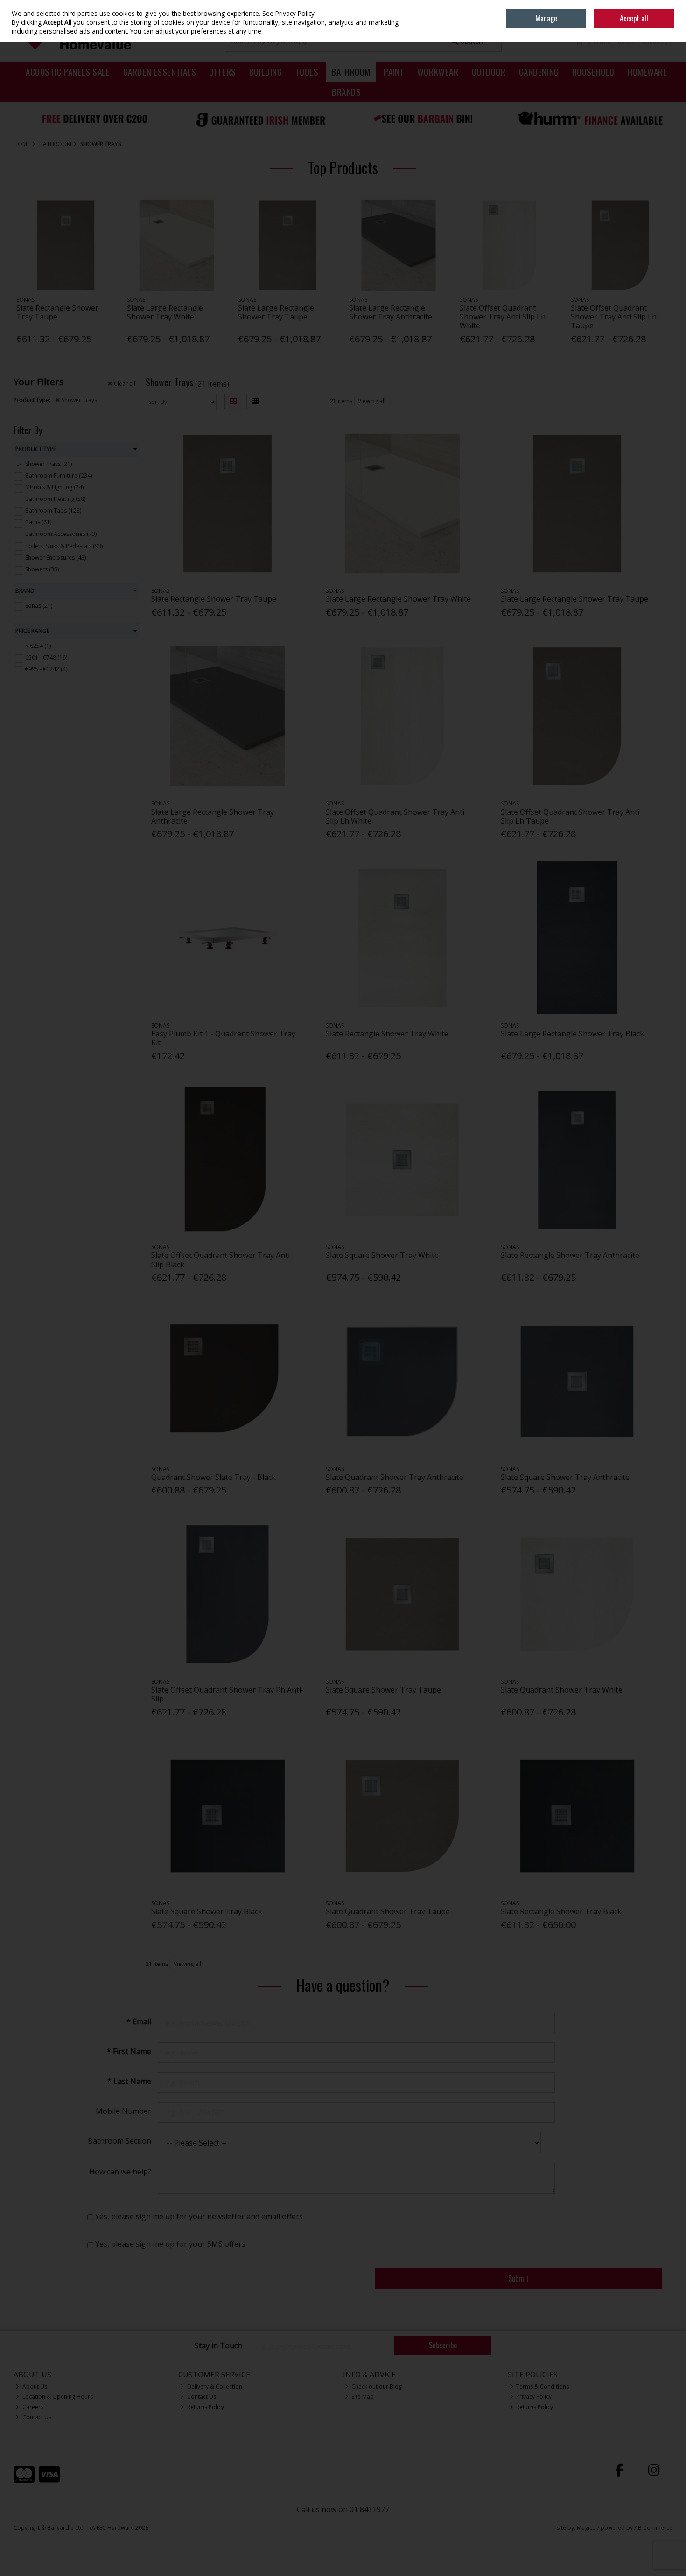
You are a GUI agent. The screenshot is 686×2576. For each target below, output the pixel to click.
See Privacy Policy (288, 13)
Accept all (634, 18)
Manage (546, 18)
